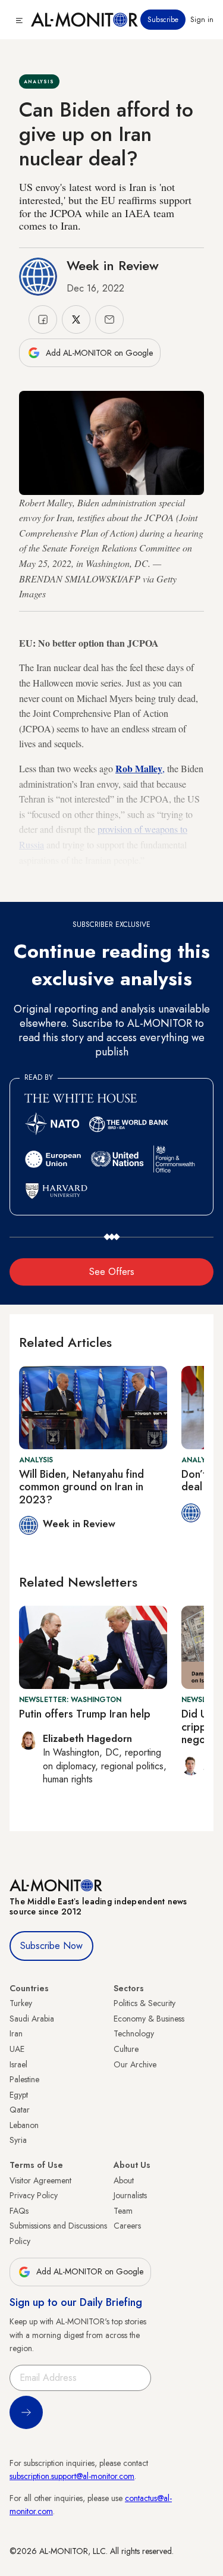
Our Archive (135, 2064)
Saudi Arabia (32, 2019)
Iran (16, 2033)
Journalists (130, 2195)
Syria (18, 2140)
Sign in (202, 20)
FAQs (19, 2211)
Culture (126, 2049)
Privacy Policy (34, 2195)
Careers (127, 2226)
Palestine (24, 2079)
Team (123, 2211)
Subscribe (163, 20)
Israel (18, 2064)
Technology (134, 2033)
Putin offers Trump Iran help (85, 1714)
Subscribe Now (51, 1946)
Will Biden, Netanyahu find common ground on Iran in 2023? (81, 1487)
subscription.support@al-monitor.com (72, 2476)
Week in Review (113, 265)
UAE (17, 2049)
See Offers (112, 1272)
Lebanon (24, 2125)
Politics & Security (145, 2003)
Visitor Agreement (40, 2180)
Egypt (19, 2095)
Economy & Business (149, 2019)
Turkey (21, 2003)
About (124, 2180)
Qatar (20, 2110)
